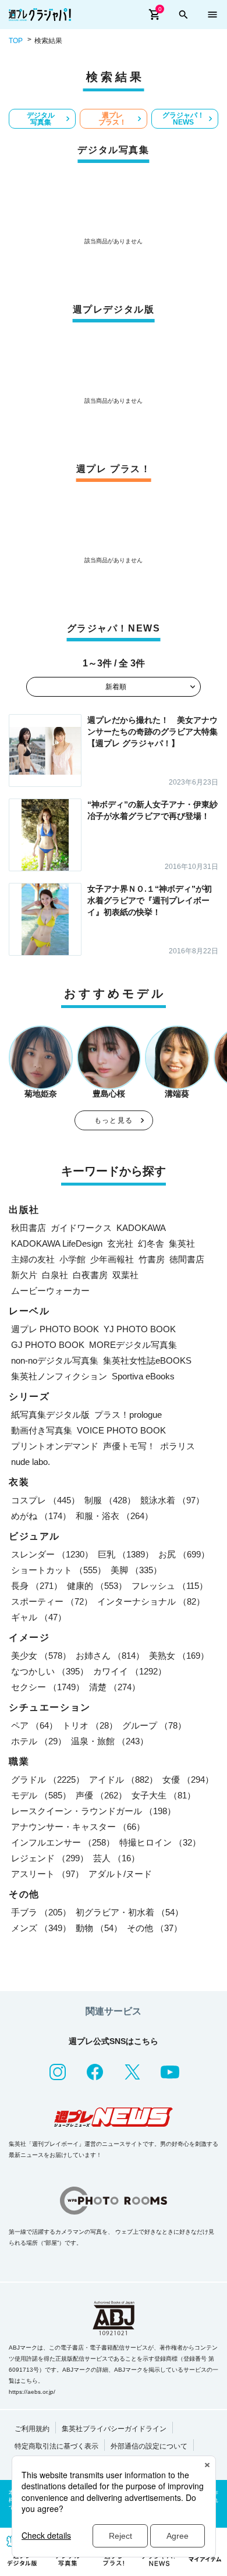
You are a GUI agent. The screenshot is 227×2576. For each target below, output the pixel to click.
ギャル (39, 1617)
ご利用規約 (32, 2429)
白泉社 (55, 1275)
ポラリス (178, 1446)
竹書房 (152, 1259)
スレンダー (52, 1554)
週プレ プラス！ (112, 119)
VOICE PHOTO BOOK (121, 1430)
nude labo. (31, 1462)
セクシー (48, 1687)
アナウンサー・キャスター (78, 1827)
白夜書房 (90, 1275)
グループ (154, 1725)
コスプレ (45, 1500)
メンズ (41, 1928)
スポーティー (52, 1601)
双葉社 (125, 1275)
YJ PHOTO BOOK (140, 1329)
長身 (37, 1586)
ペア (34, 1725)
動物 (99, 1928)
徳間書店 (187, 1259)
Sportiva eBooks (143, 1376)
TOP (16, 41)
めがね (41, 1516)
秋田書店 (29, 1228)
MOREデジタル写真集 (133, 1345)
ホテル (39, 1741)
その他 (155, 1928)
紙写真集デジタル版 (50, 1415)
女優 (188, 1780)
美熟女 (179, 1656)
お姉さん (110, 1656)
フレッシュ (170, 1586)
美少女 (41, 1656)
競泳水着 (172, 1500)
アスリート (47, 1874)
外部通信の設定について (149, 2446)
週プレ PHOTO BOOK (55, 1329)
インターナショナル (151, 1601)
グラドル (48, 1780)
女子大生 (164, 1795)
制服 (110, 1500)
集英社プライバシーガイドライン (114, 2429)
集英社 (182, 1243)
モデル (41, 1795)
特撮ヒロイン (160, 1842)
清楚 (115, 1687)
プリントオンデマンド (55, 1446)
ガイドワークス (81, 1228)
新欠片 (24, 1275)
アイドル (123, 1780)
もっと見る (114, 1120)
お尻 (184, 1554)
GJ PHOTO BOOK (48, 1345)
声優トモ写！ (129, 1446)
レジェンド (50, 1858)
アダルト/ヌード (120, 1874)
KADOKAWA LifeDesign (57, 1243)
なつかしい (50, 1671)
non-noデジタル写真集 (55, 1360)
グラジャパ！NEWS (183, 119)
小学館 (72, 1259)
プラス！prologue (128, 1415)
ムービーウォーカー (50, 1291)
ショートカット (58, 1570)
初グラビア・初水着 (130, 1912)
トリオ (90, 1725)
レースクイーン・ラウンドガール (93, 1811)
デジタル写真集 (41, 119)
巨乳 (126, 1554)
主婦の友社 (33, 1259)
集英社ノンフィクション (59, 1376)
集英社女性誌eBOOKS (147, 1360)
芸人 (116, 1858)
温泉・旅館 (110, 1741)
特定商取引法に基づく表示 (56, 2446)
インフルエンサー (63, 1842)
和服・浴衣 (114, 1516)
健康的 (97, 1586)
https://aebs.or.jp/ (32, 2392)
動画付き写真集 (42, 1430)
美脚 (136, 1570)
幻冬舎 (151, 1243)
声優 (101, 1795)
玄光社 (120, 1243)
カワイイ (130, 1671)
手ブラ (41, 1912)
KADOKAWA (141, 1228)
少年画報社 (112, 1259)
